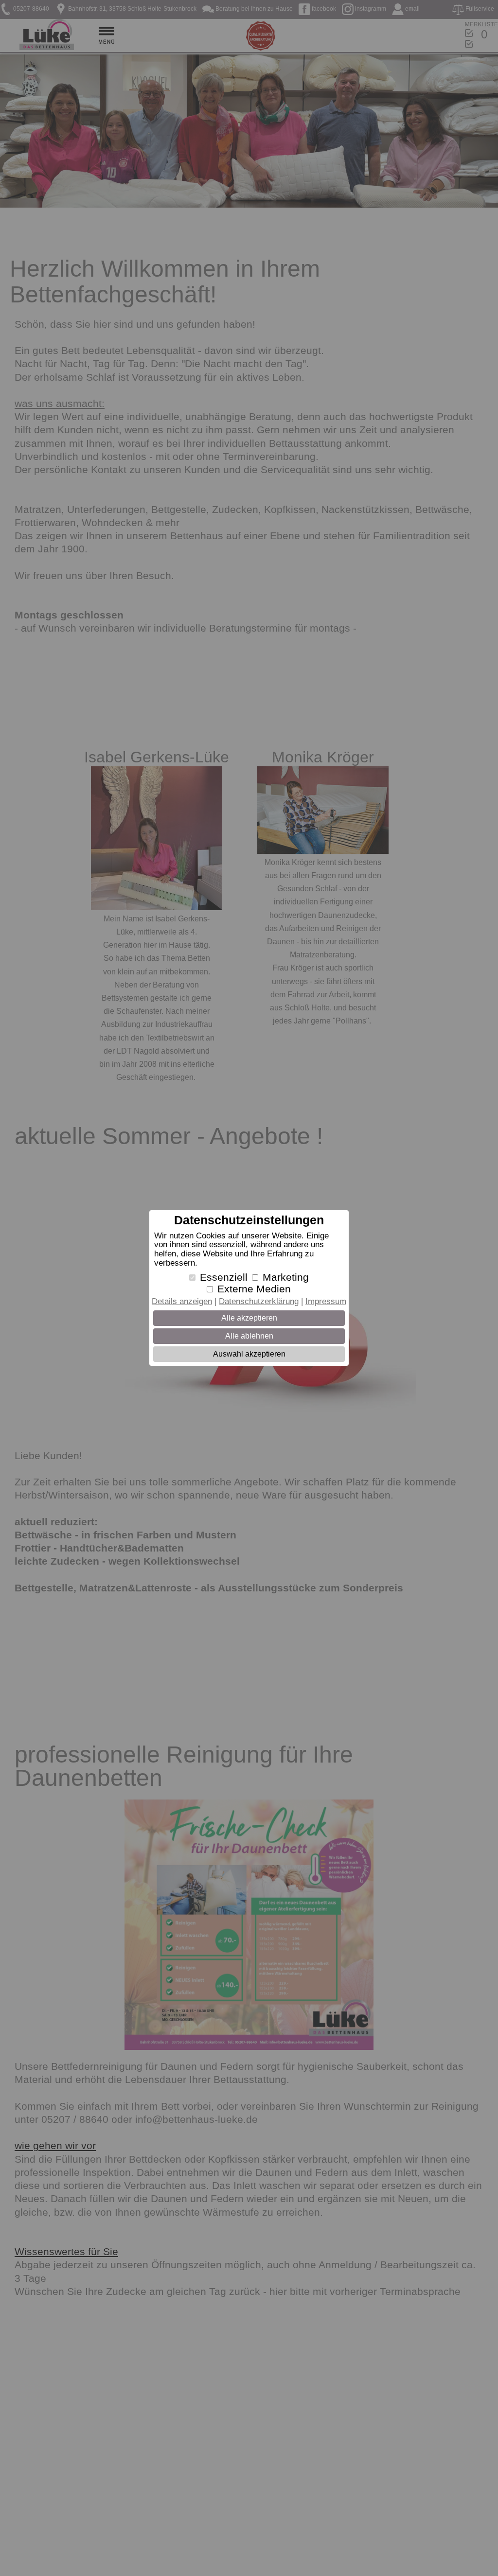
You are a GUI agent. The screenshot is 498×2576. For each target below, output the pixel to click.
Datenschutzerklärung (259, 1301)
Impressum (326, 1301)
